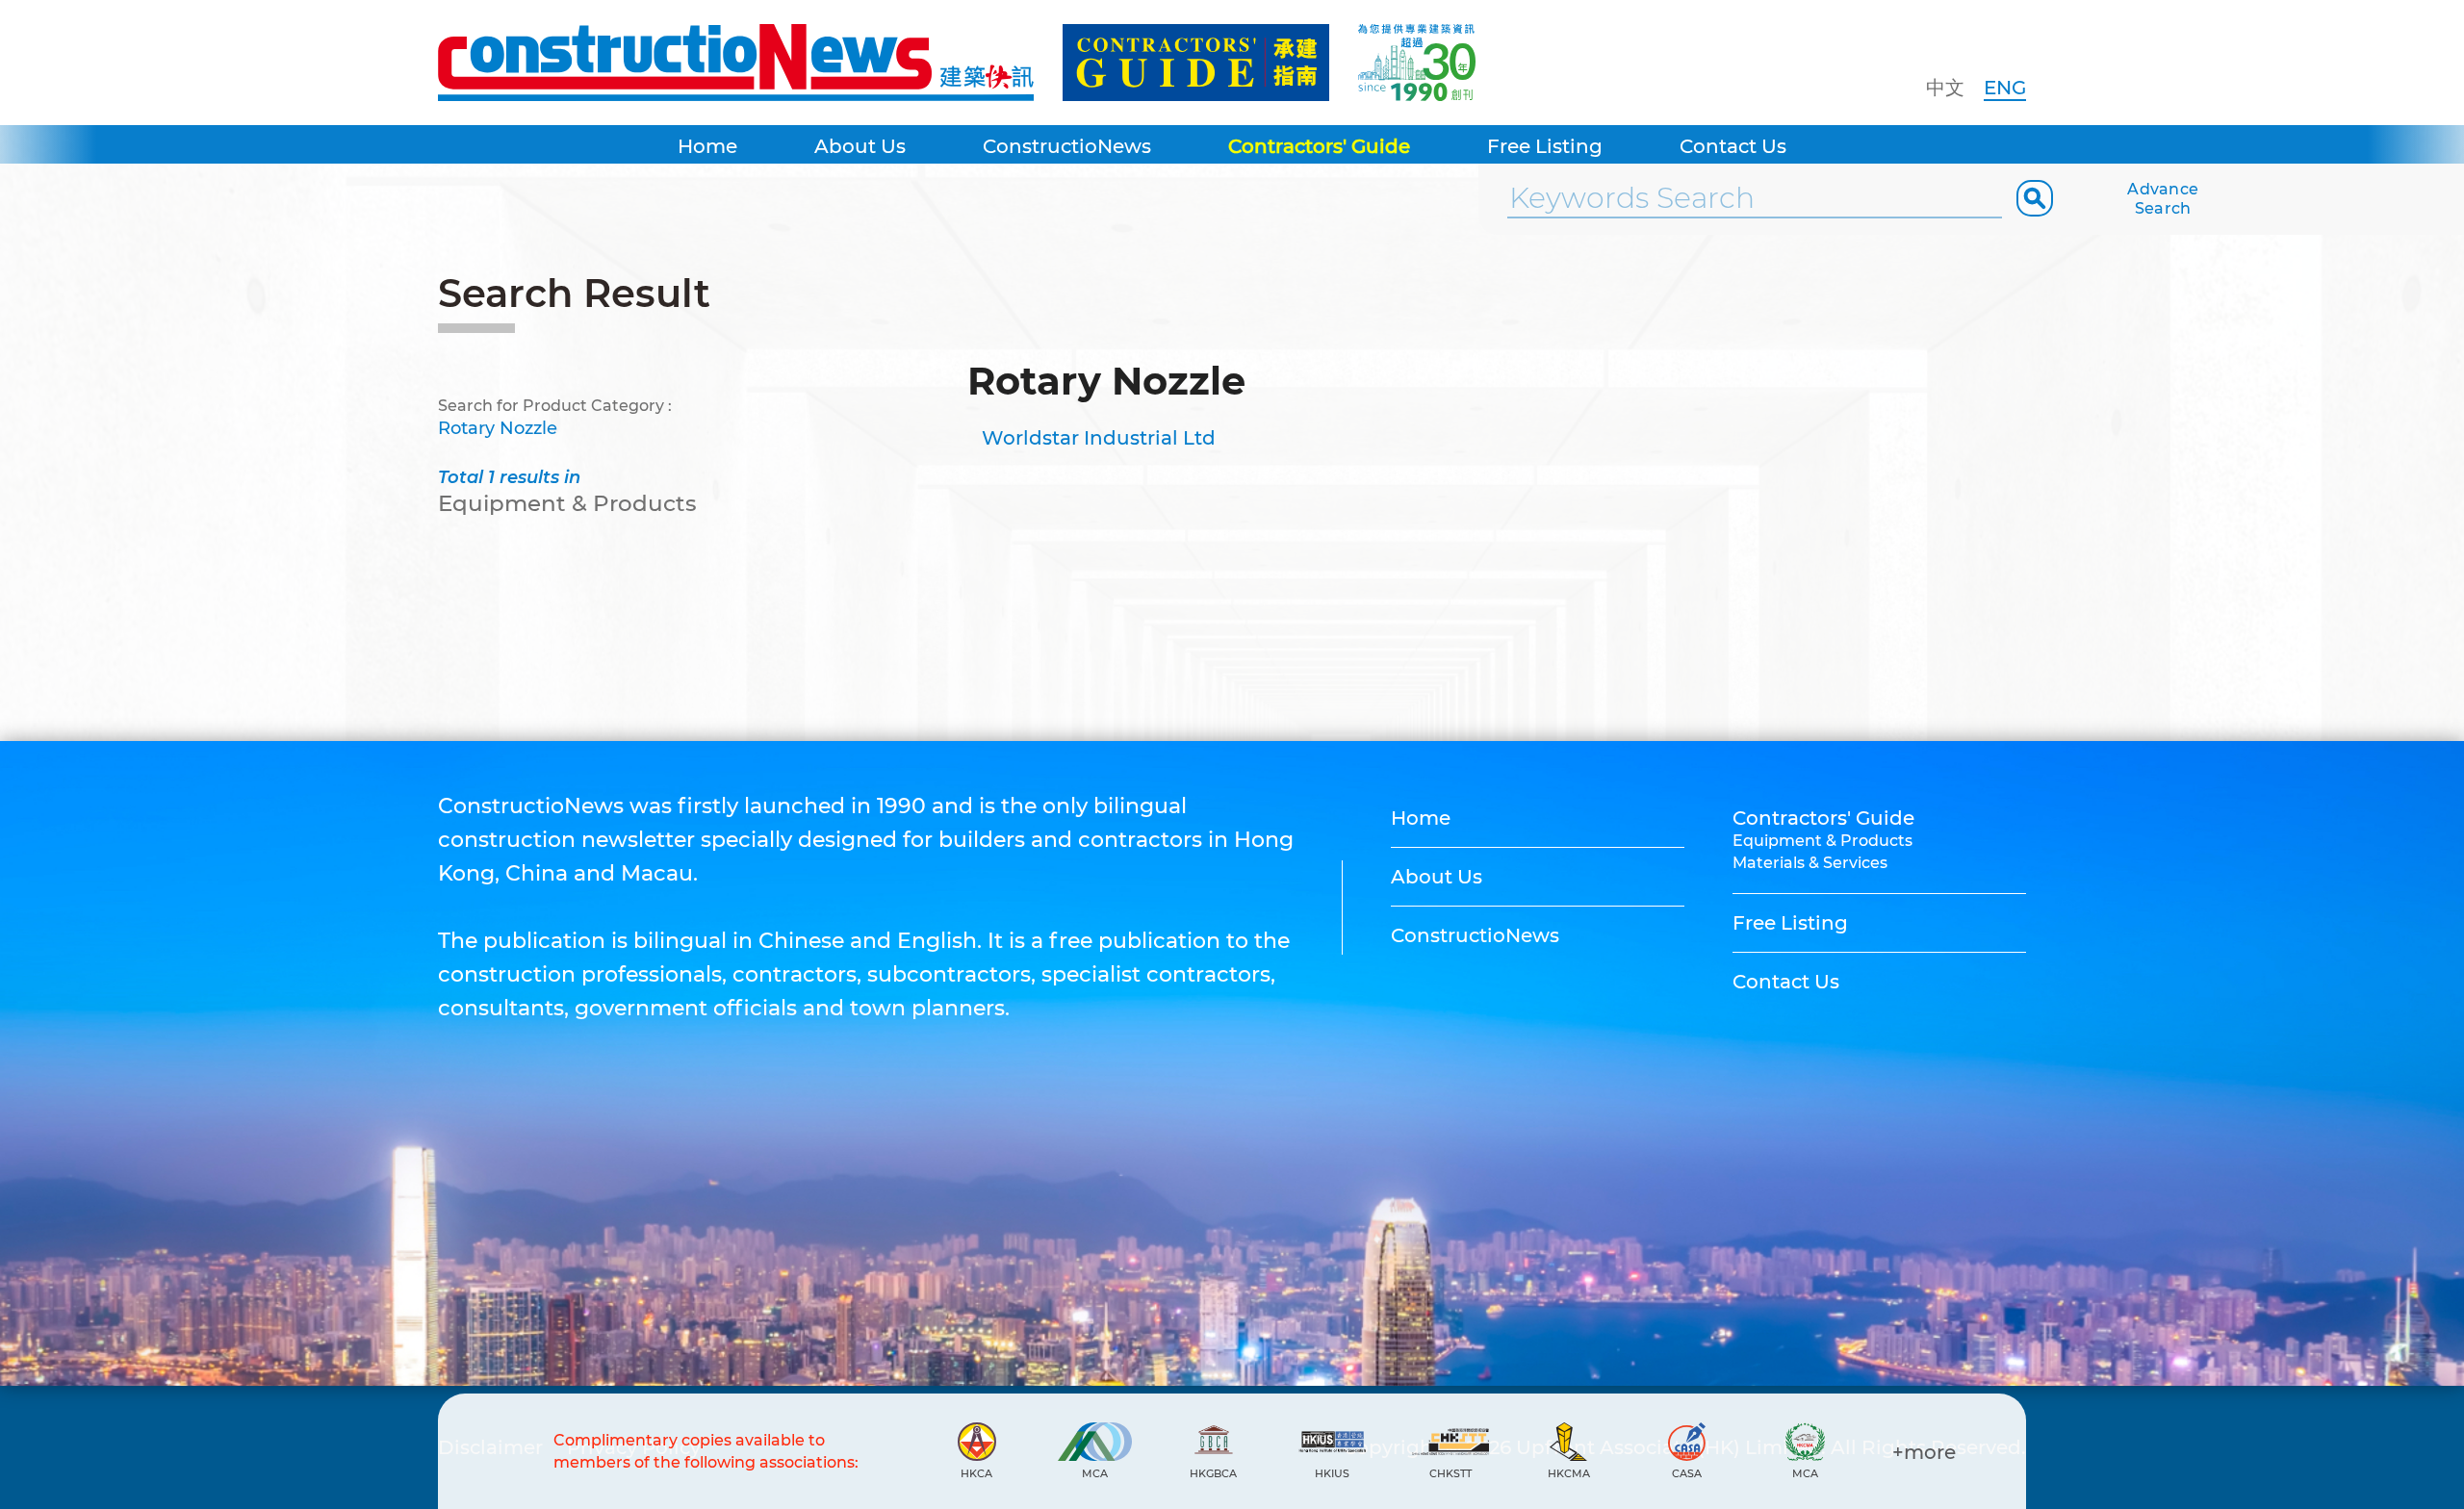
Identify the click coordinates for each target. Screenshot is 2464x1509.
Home (707, 146)
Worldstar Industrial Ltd (1099, 438)
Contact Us (1733, 146)
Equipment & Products (1822, 841)
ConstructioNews (1067, 146)
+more (1924, 1452)
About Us (860, 146)
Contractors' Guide (1319, 146)
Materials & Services (1810, 863)
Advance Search (2163, 199)
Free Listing (1545, 146)
